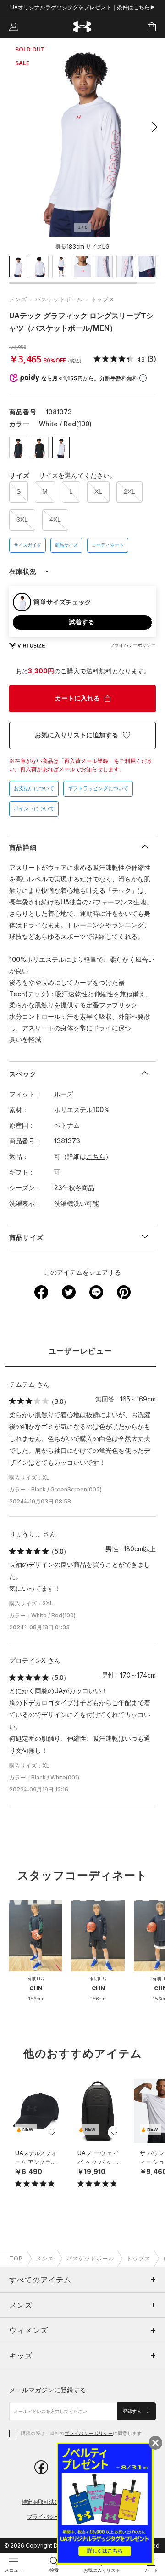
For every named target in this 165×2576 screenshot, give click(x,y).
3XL (22, 520)
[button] (152, 127)
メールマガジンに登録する (48, 2390)
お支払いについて (34, 788)
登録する (133, 2411)
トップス (103, 299)
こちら (96, 1156)
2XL (129, 491)
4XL (55, 520)
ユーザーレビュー (80, 1351)
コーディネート (108, 545)
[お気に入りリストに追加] (52, 2132)
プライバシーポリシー (89, 2433)
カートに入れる (77, 698)
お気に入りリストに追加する (77, 735)
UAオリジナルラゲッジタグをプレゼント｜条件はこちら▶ (83, 7)
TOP (16, 2258)
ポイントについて (34, 808)
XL (98, 491)
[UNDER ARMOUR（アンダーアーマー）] (83, 27)
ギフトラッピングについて (98, 788)
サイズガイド (27, 545)
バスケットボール (59, 299)
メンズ (18, 299)
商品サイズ (66, 545)
